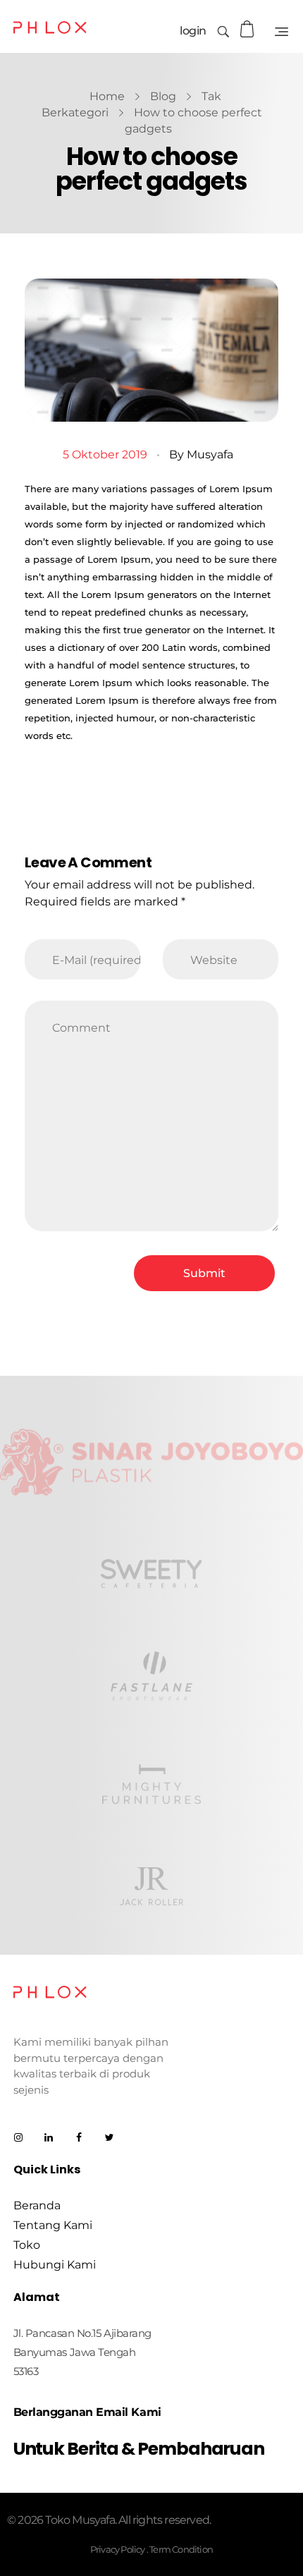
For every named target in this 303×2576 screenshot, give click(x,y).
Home (107, 96)
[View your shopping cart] (249, 29)
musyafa (210, 454)
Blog (163, 96)
